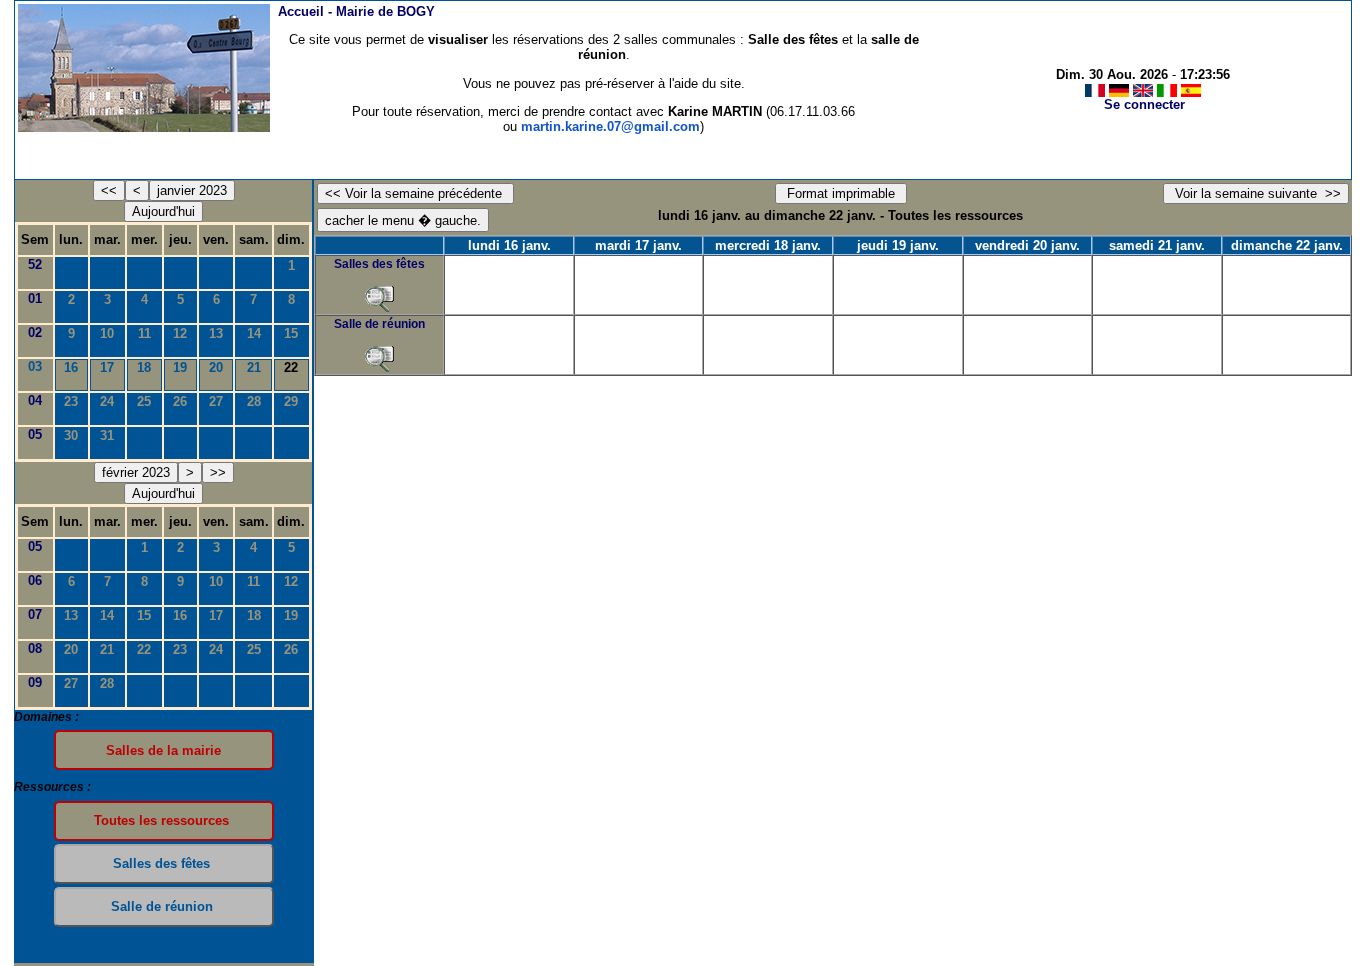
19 (180, 367)
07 (35, 614)
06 (35, 580)
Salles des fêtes (379, 264)
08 (35, 648)
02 (35, 332)
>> (218, 472)
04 (35, 400)
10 (107, 333)
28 (254, 401)
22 (144, 649)
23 (71, 401)
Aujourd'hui (163, 211)
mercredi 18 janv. (768, 245)
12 (180, 333)
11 (144, 333)
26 (180, 401)
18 (144, 367)
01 (35, 298)
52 (35, 264)
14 (254, 333)
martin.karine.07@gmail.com (610, 126)
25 (144, 401)
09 (35, 682)
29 (291, 401)
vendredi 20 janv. (1027, 245)
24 (107, 401)
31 (107, 435)
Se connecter (1144, 104)
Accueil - (356, 11)
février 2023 (136, 472)
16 (71, 367)
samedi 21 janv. (1157, 245)
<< (109, 190)
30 (71, 435)
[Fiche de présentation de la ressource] (380, 299)
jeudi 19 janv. (898, 245)
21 (254, 367)
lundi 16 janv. (509, 245)
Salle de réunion (379, 324)
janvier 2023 (192, 190)
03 (35, 366)
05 (35, 434)
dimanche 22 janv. (1287, 245)
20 (216, 367)
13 (216, 333)
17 (107, 367)
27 (216, 401)
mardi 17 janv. (638, 245)
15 (291, 333)
